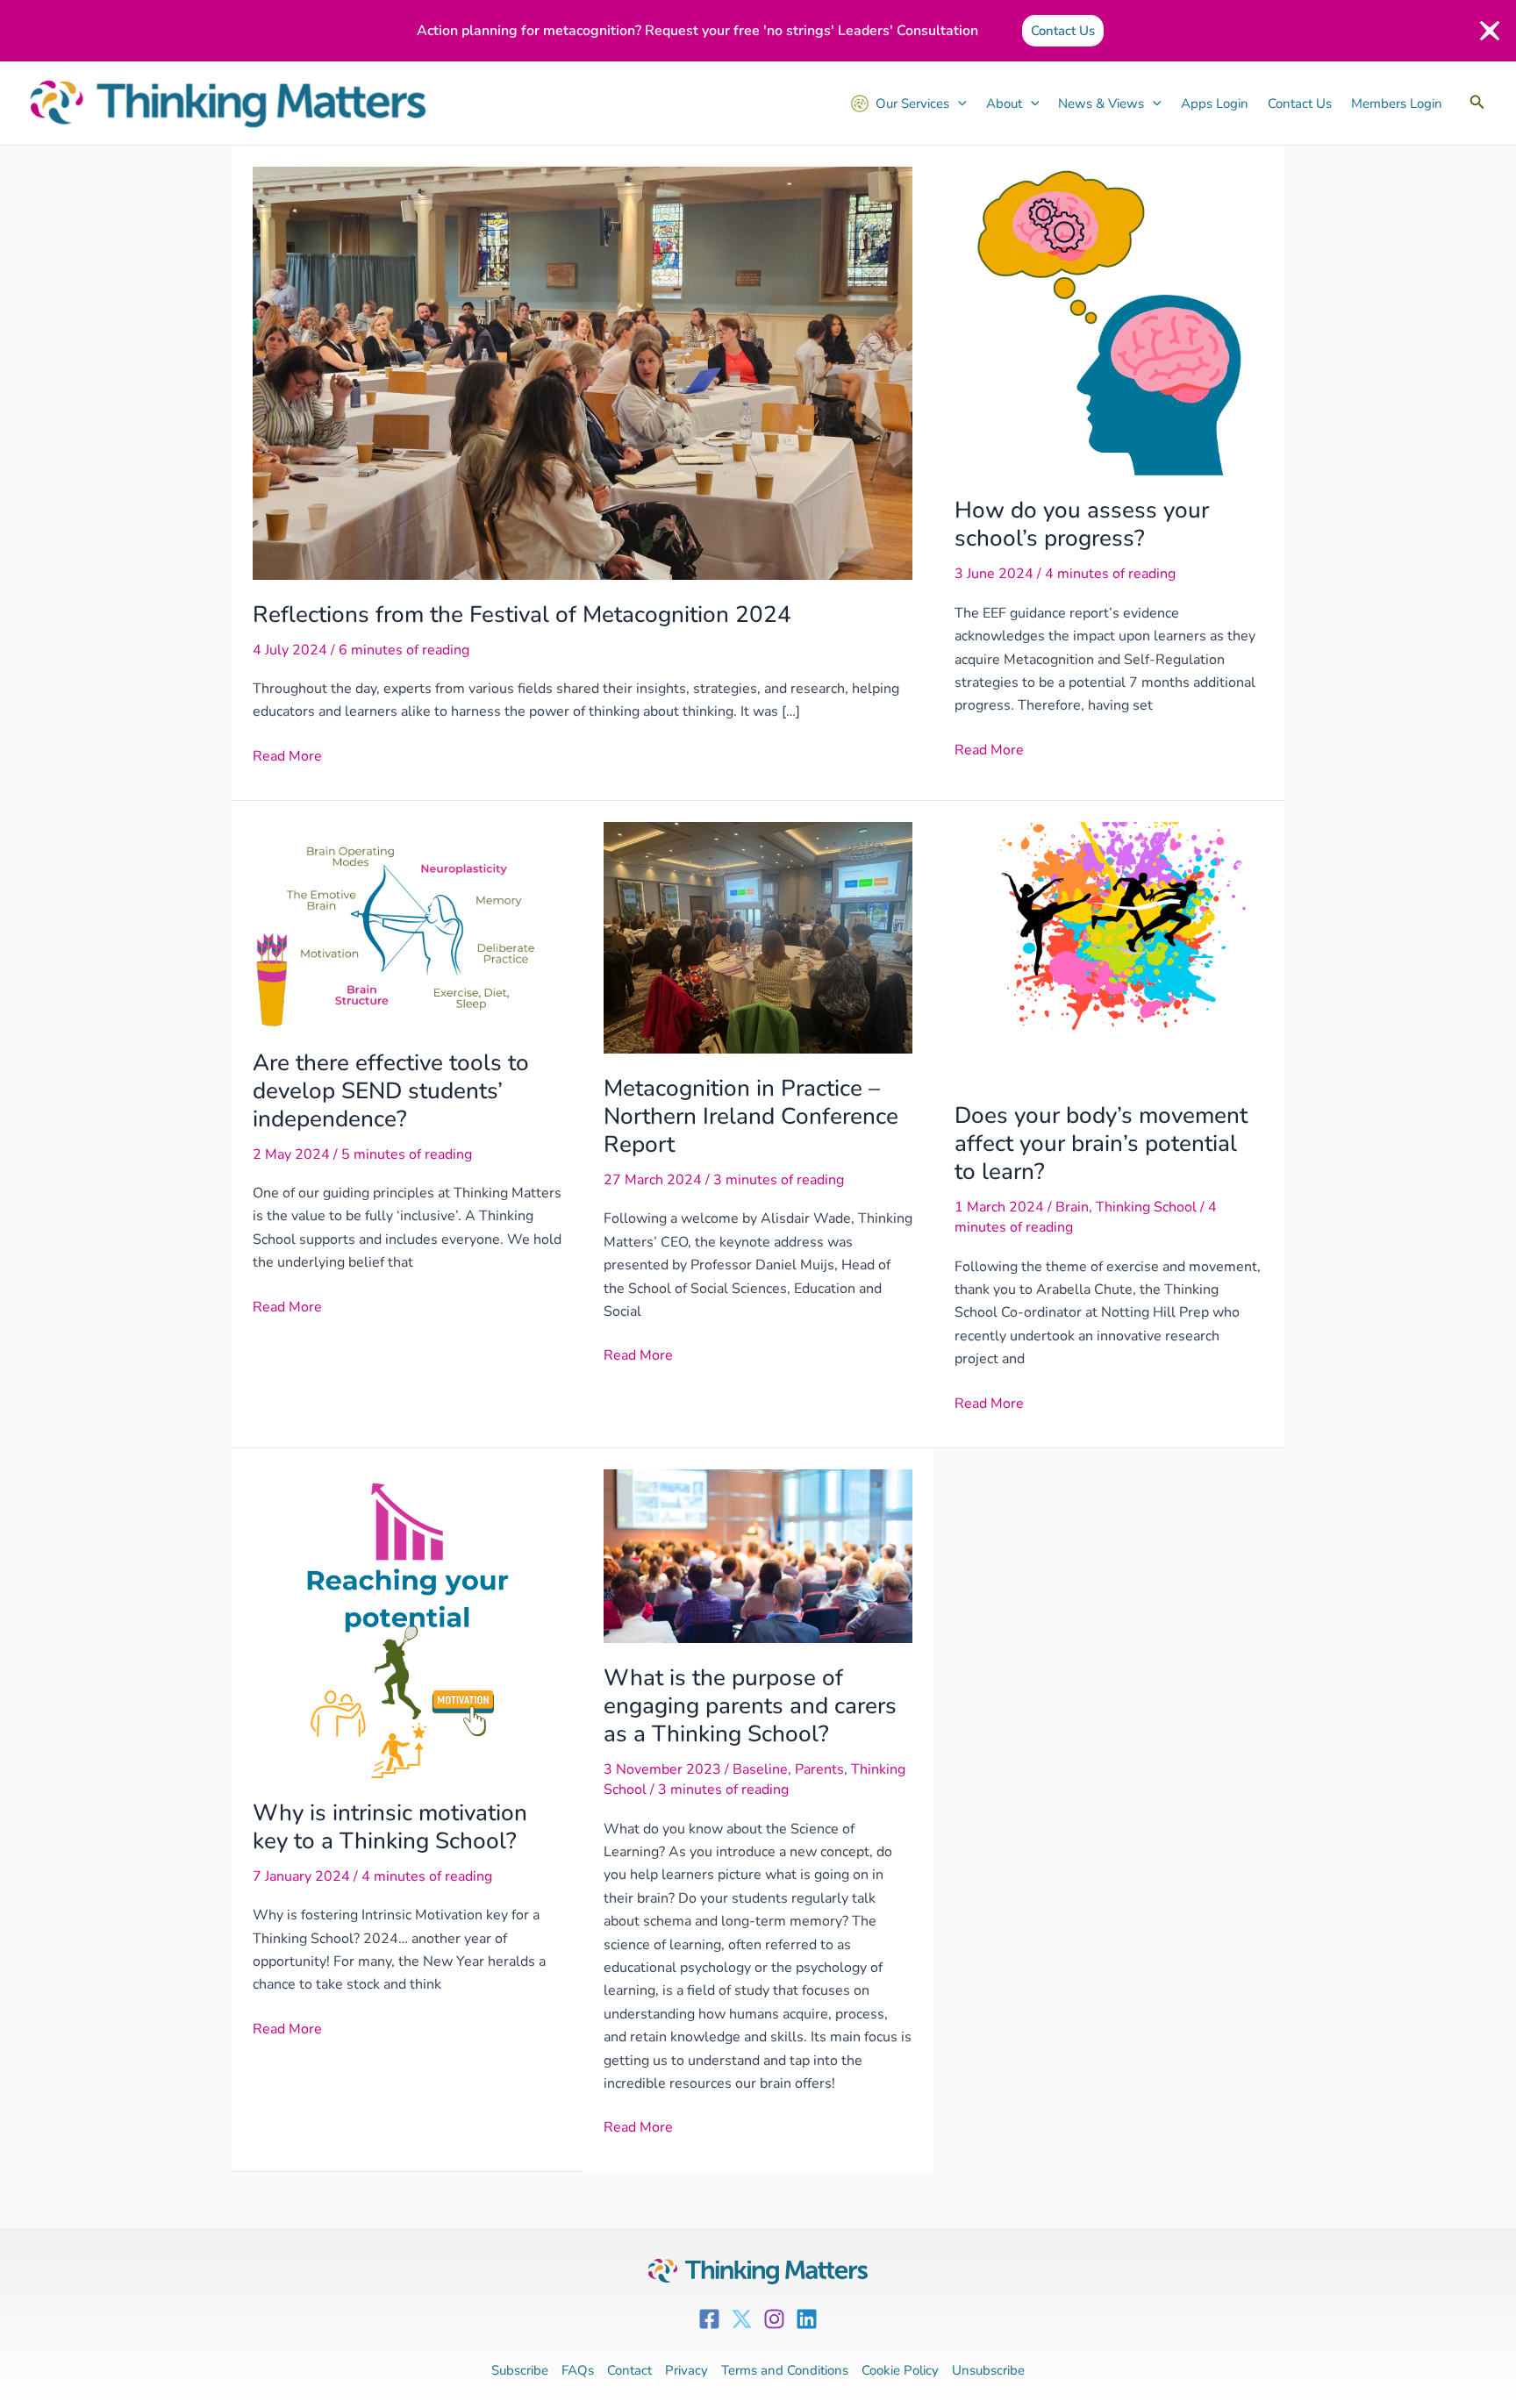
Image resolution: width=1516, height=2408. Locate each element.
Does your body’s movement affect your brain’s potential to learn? (1101, 1143)
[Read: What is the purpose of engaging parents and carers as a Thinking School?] (758, 1555)
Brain (1072, 1207)
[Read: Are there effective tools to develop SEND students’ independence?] (407, 924)
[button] (1477, 103)
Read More (287, 755)
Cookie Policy (900, 2370)
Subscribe (520, 2370)
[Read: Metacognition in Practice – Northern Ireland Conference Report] (758, 937)
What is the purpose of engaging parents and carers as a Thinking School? (750, 1706)
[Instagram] (774, 2319)
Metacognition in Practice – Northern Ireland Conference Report (751, 1116)
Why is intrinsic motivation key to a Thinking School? (390, 1827)
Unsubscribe (988, 2370)
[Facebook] (709, 2319)
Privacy (686, 2370)
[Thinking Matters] (228, 104)
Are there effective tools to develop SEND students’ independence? (391, 1091)
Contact (629, 2370)
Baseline (760, 1769)
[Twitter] (742, 2319)
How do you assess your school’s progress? (1082, 524)
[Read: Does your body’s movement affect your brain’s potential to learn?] (1109, 950)
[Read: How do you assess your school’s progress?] (1109, 320)
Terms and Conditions (785, 2370)
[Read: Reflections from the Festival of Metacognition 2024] (583, 372)
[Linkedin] (807, 2319)
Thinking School (1146, 1207)
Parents (819, 1769)
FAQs (578, 2370)
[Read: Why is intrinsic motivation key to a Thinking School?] (407, 1623)
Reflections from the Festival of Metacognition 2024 (522, 615)
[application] (958, 104)
